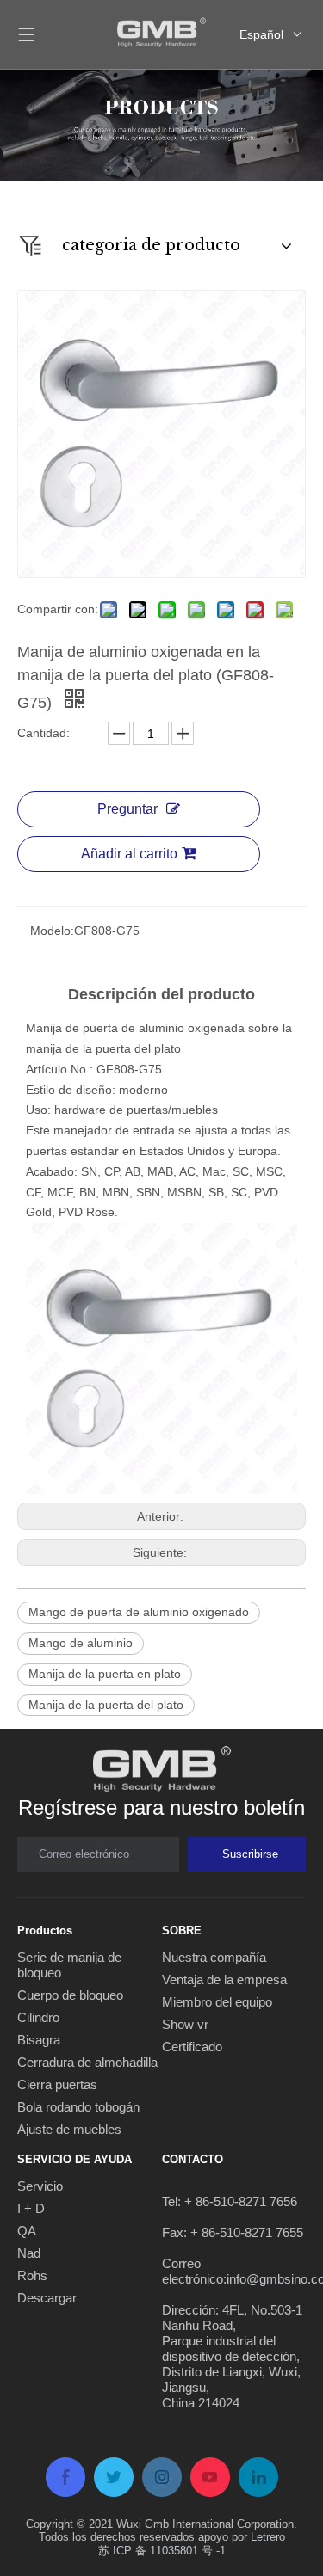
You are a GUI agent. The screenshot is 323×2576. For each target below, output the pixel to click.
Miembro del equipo (217, 2002)
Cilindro (38, 2017)
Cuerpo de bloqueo (70, 1995)
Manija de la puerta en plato (105, 1674)
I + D (31, 2208)
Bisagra (39, 2040)
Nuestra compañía (214, 1957)
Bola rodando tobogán (78, 2107)
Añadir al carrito (129, 854)
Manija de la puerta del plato (106, 1705)
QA (27, 2231)
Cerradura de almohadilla (87, 2062)
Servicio (40, 2186)
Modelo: (52, 931)
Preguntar (127, 809)
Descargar (47, 2298)
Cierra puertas (57, 2084)
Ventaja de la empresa (224, 1980)
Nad (29, 2253)
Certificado (192, 2047)
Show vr (185, 2024)
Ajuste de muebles (69, 2129)
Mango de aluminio (81, 1643)
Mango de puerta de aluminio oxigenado (139, 1612)
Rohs (32, 2275)
